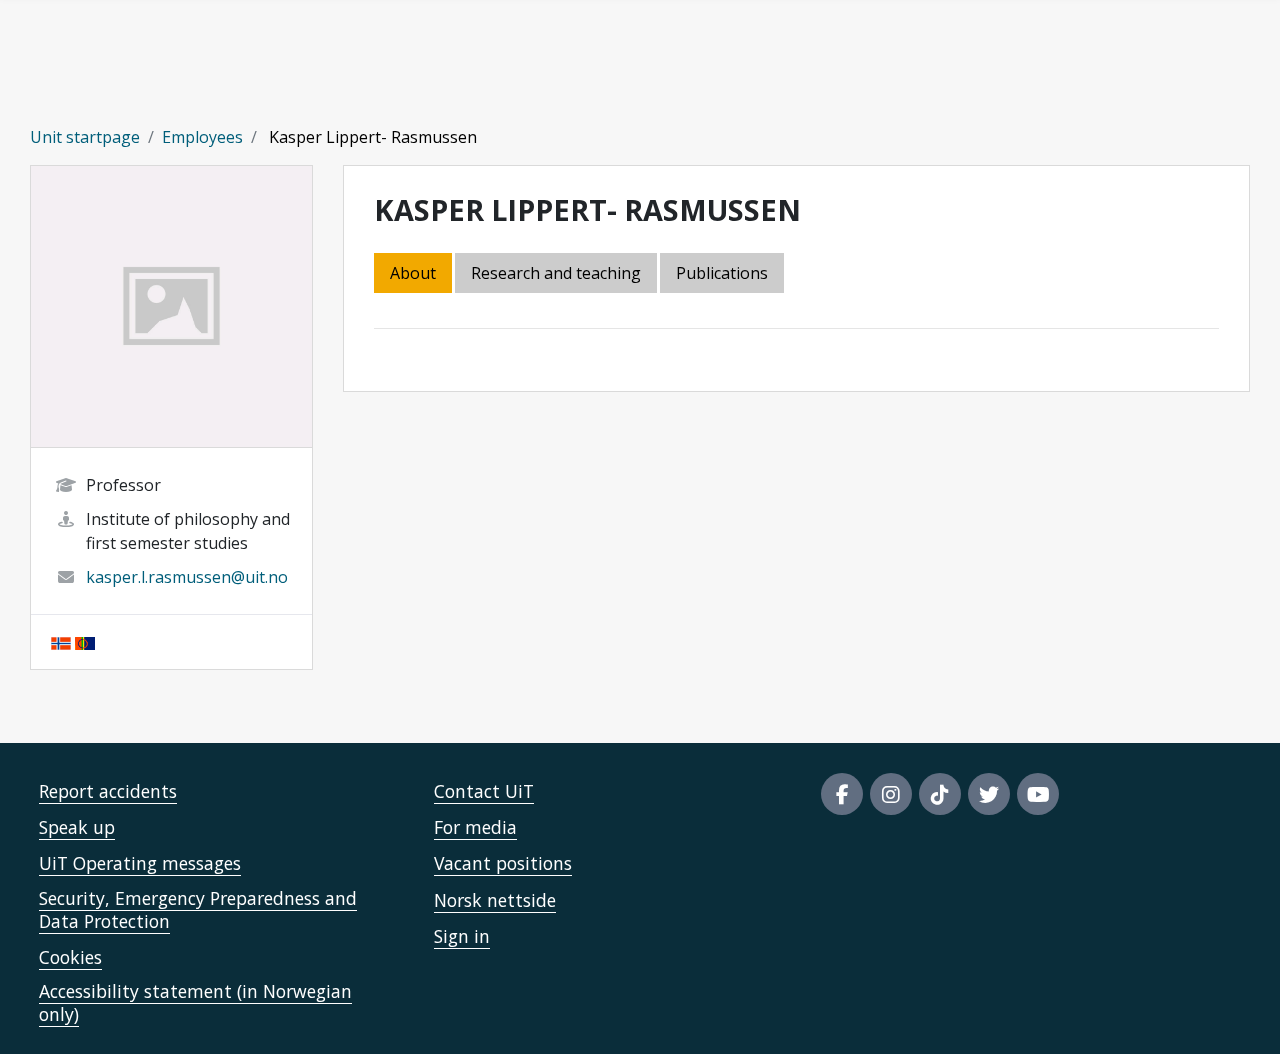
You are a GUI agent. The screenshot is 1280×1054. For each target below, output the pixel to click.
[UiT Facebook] (842, 794)
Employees (202, 137)
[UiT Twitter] (989, 794)
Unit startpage (85, 137)
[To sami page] (85, 642)
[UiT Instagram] (891, 794)
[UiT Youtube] (1038, 794)
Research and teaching (556, 273)
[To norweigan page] (61, 642)
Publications (722, 273)
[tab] (723, 274)
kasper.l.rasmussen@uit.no (187, 577)
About (413, 273)
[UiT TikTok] (940, 794)
